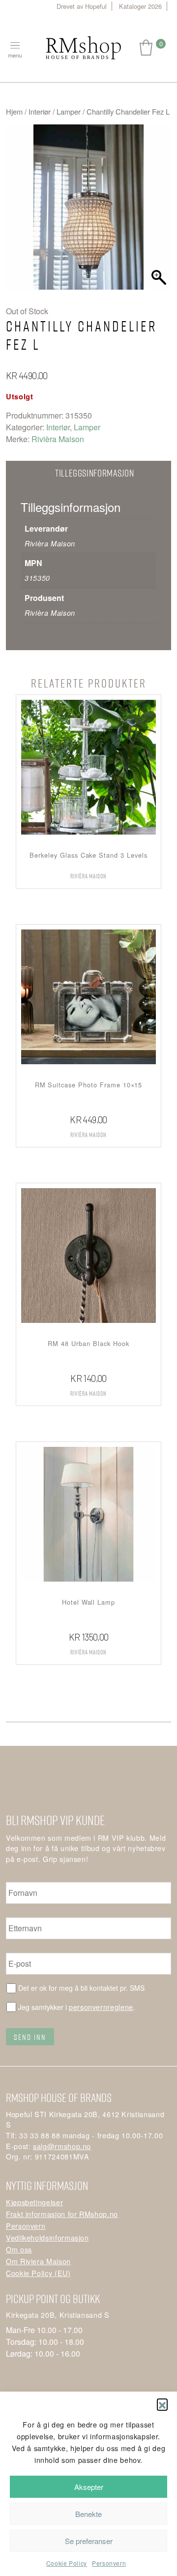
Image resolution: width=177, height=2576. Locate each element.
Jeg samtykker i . (77, 2007)
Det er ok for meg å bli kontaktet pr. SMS (81, 1988)
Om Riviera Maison (38, 2261)
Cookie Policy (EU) (38, 2273)
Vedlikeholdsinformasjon (47, 2237)
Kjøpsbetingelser (34, 2202)
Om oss (19, 2249)
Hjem (14, 111)
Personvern (109, 2563)
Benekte (88, 2514)
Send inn (30, 2037)
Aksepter (89, 2487)
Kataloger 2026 (140, 6)
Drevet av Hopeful (82, 6)
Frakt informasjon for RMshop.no (62, 2214)
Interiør (40, 111)
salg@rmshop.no (62, 2146)
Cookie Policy (67, 2563)
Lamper (69, 111)
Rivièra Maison (58, 439)
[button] (162, 2404)
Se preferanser (89, 2541)
